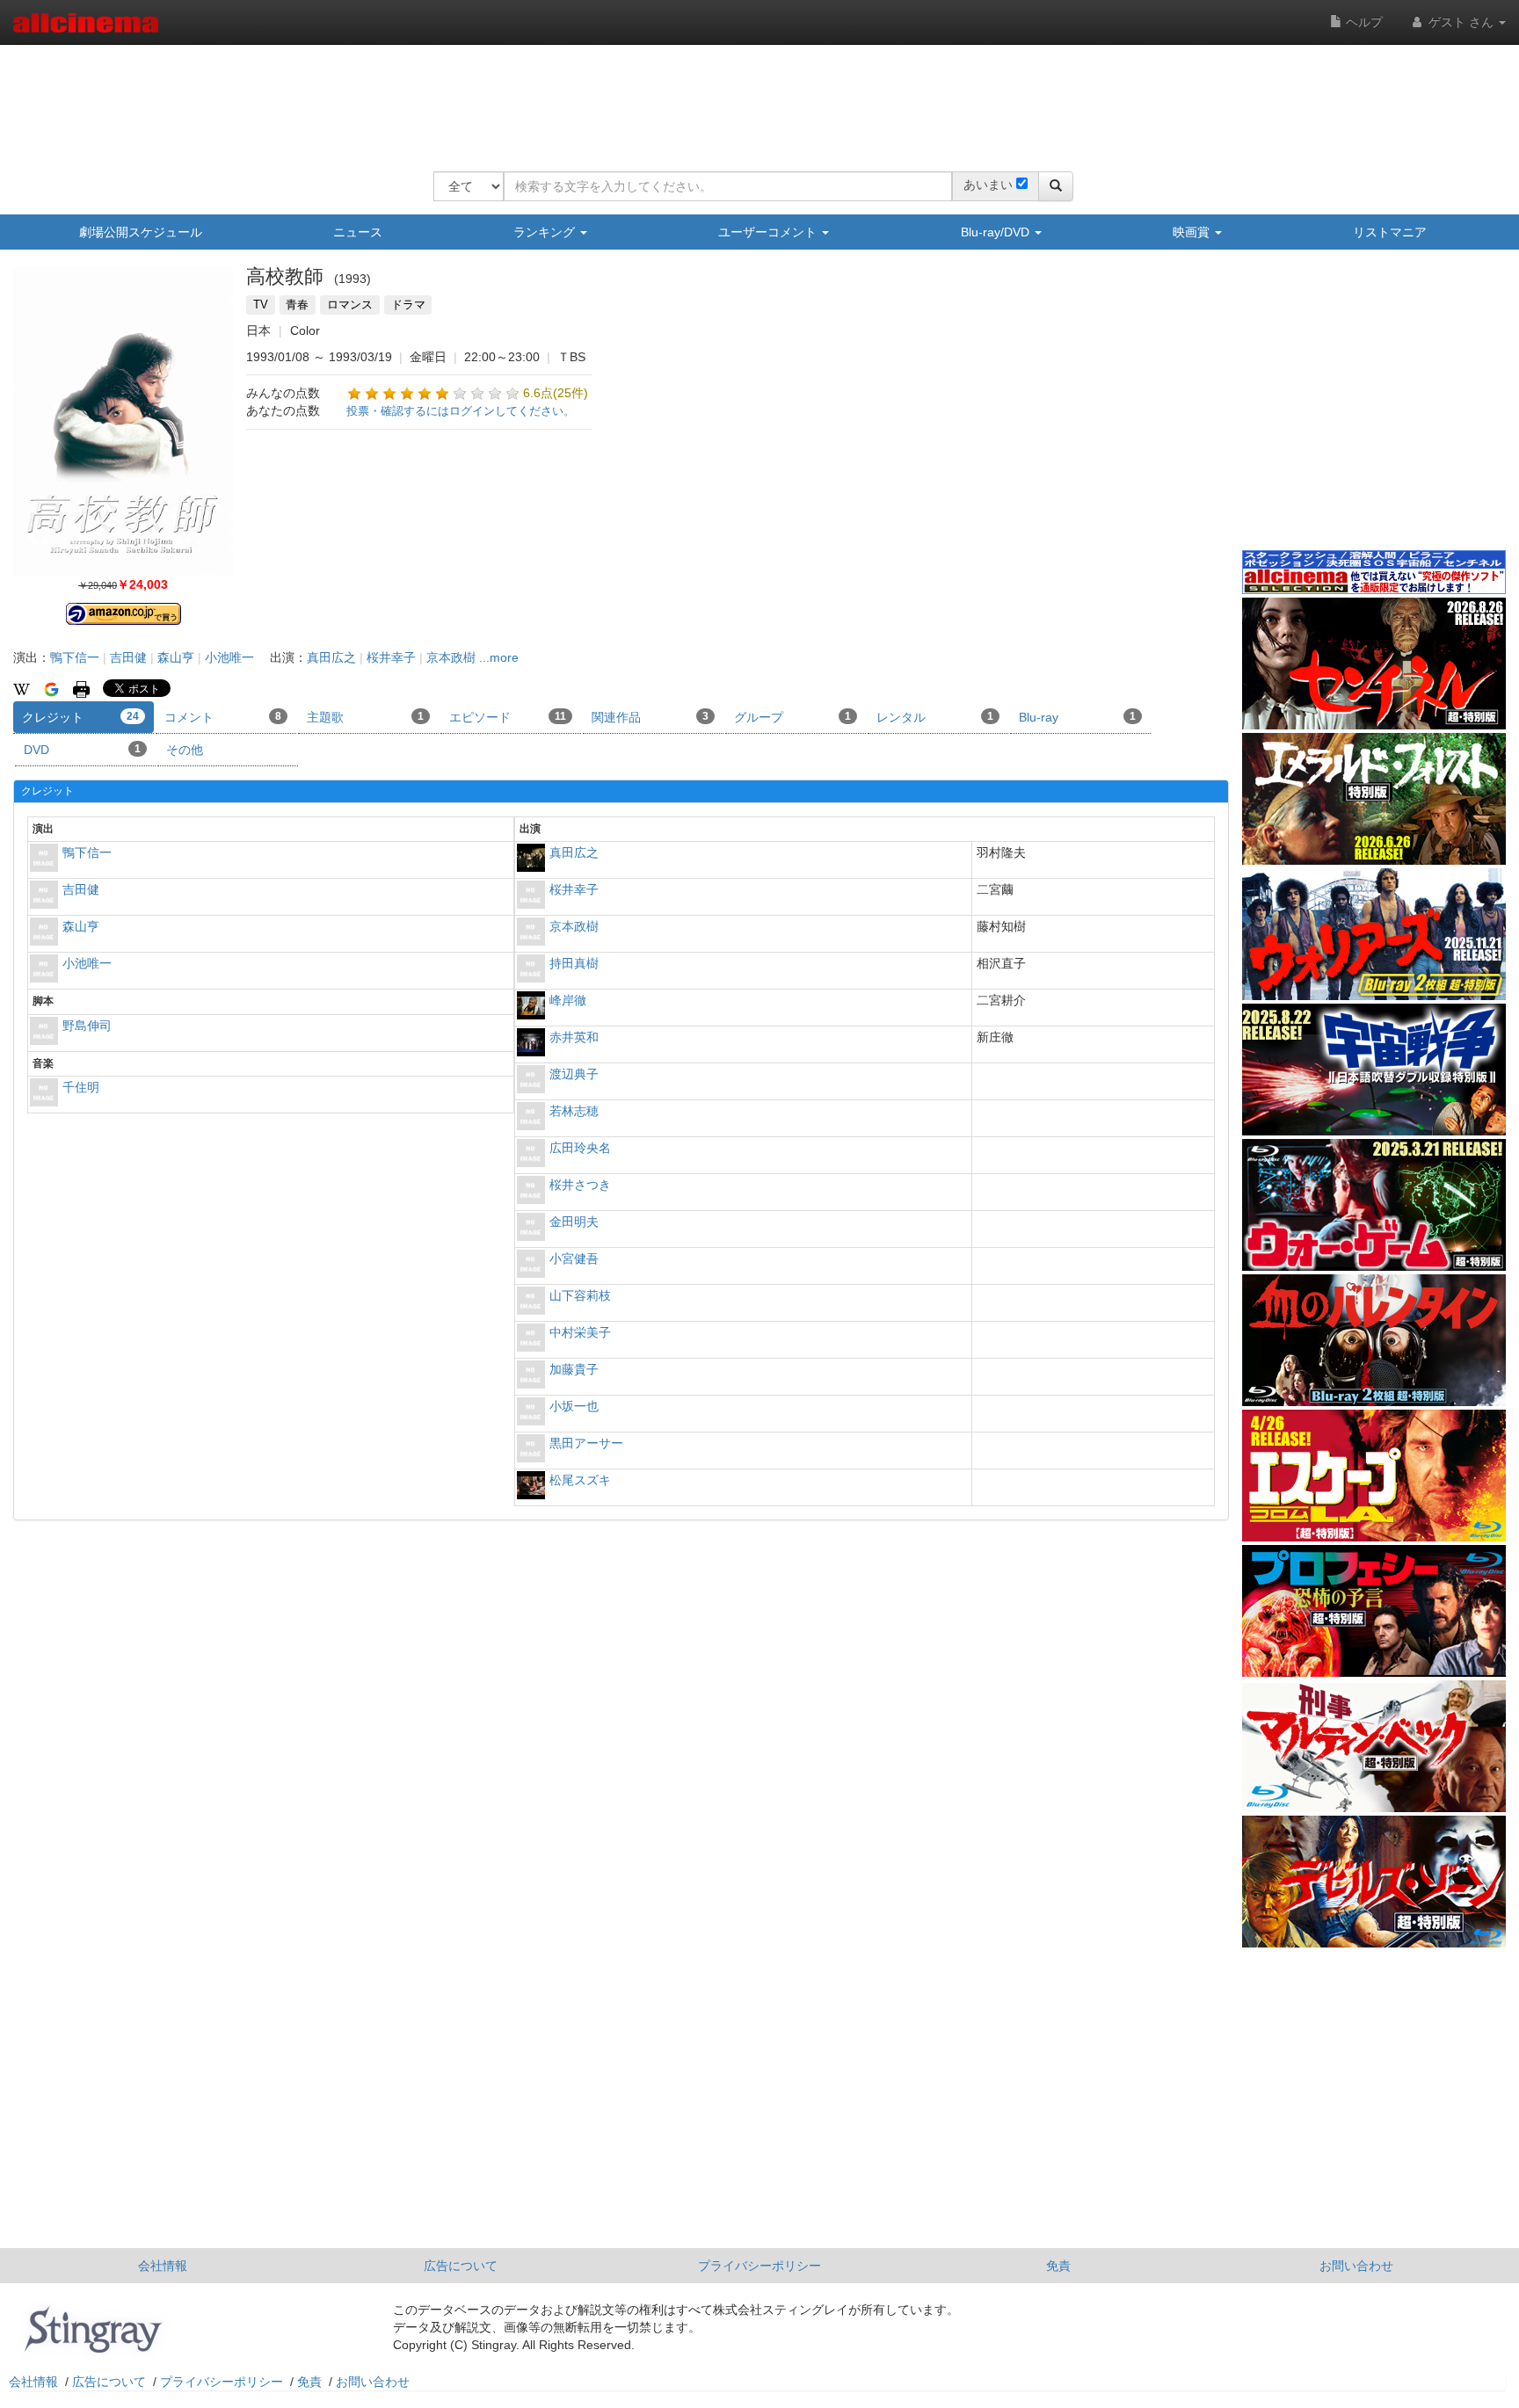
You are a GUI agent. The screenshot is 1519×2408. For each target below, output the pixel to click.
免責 (1058, 2266)
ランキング (546, 232)
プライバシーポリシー (759, 2266)
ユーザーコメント (769, 232)
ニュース (358, 232)
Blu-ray (1077, 717)
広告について (461, 2266)
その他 (185, 750)
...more (499, 657)
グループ (792, 717)
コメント (223, 717)
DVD (82, 750)
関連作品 (650, 717)
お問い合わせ (1356, 2266)
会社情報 (163, 2266)
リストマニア (1390, 232)
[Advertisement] (753, 97)
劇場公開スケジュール (141, 232)
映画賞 (1193, 232)
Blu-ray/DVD (997, 232)
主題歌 (365, 717)
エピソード (508, 717)
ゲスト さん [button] (1461, 22)
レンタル (935, 717)
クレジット (80, 717)
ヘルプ (1363, 22)
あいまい (988, 185)
